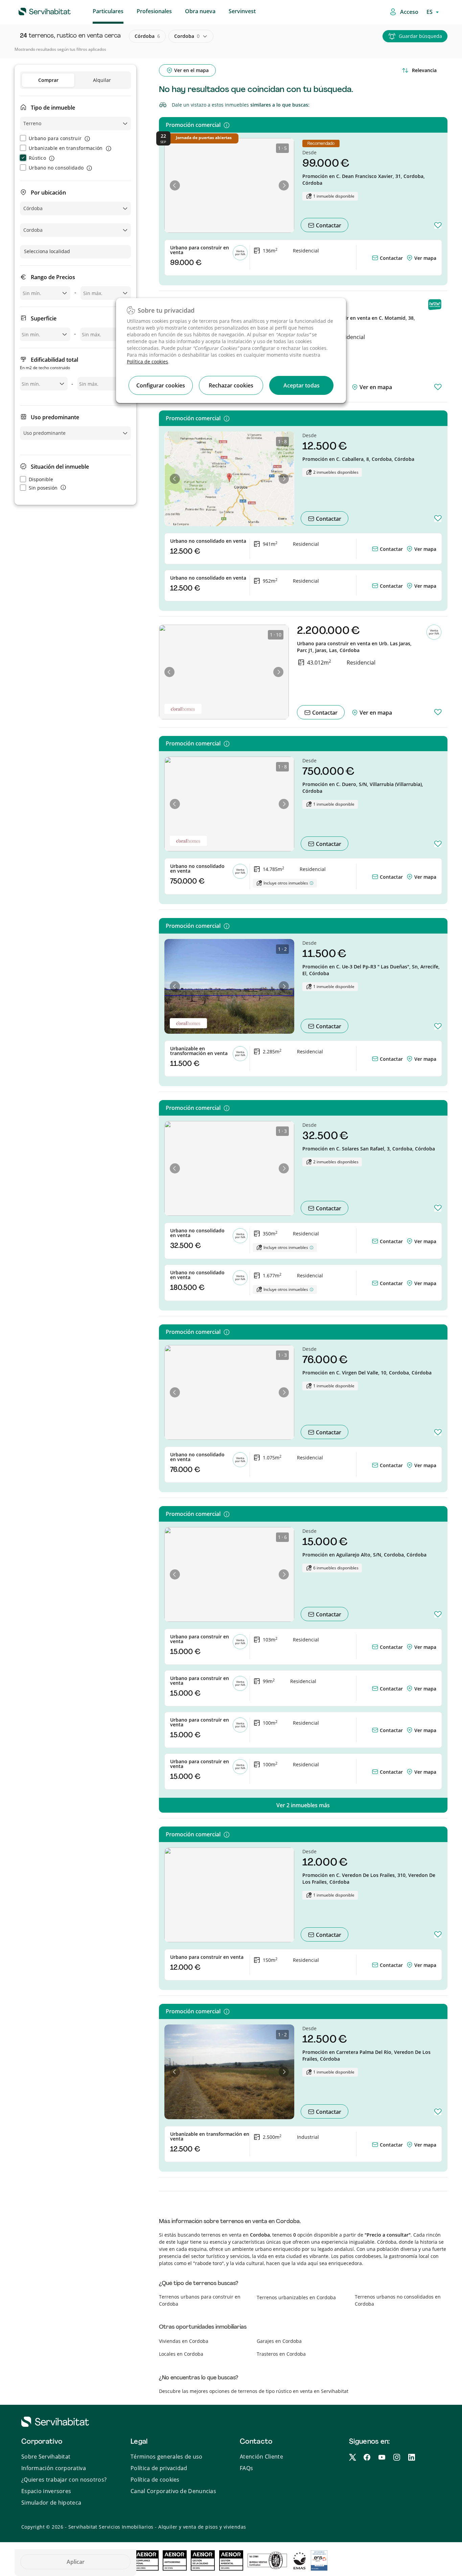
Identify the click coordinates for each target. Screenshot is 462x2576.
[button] (175, 185)
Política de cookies (147, 362)
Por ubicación (48, 193)
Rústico (37, 158)
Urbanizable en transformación (66, 148)
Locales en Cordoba (181, 2354)
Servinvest (242, 11)
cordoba (187, 36)
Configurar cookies (161, 385)
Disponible (41, 479)
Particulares (108, 11)
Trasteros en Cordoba (281, 2354)
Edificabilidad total (49, 363)
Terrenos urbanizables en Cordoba (296, 2297)
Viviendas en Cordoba (184, 2341)
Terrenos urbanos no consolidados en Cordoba (398, 2300)
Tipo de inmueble (53, 108)
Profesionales (154, 11)
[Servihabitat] (34, 10)
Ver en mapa (375, 387)
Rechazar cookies (231, 385)
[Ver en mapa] (410, 258)
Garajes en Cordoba (279, 2341)
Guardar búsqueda (420, 36)
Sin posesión (43, 488)
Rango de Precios (53, 277)
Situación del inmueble (60, 467)
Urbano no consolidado (56, 168)
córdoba (147, 36)
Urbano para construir (55, 138)
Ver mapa (425, 258)
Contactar (328, 225)
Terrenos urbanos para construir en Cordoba (200, 2300)
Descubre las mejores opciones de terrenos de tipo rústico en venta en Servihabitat (254, 2391)
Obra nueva (200, 11)
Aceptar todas (302, 385)
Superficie (44, 318)
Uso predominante (55, 417)
